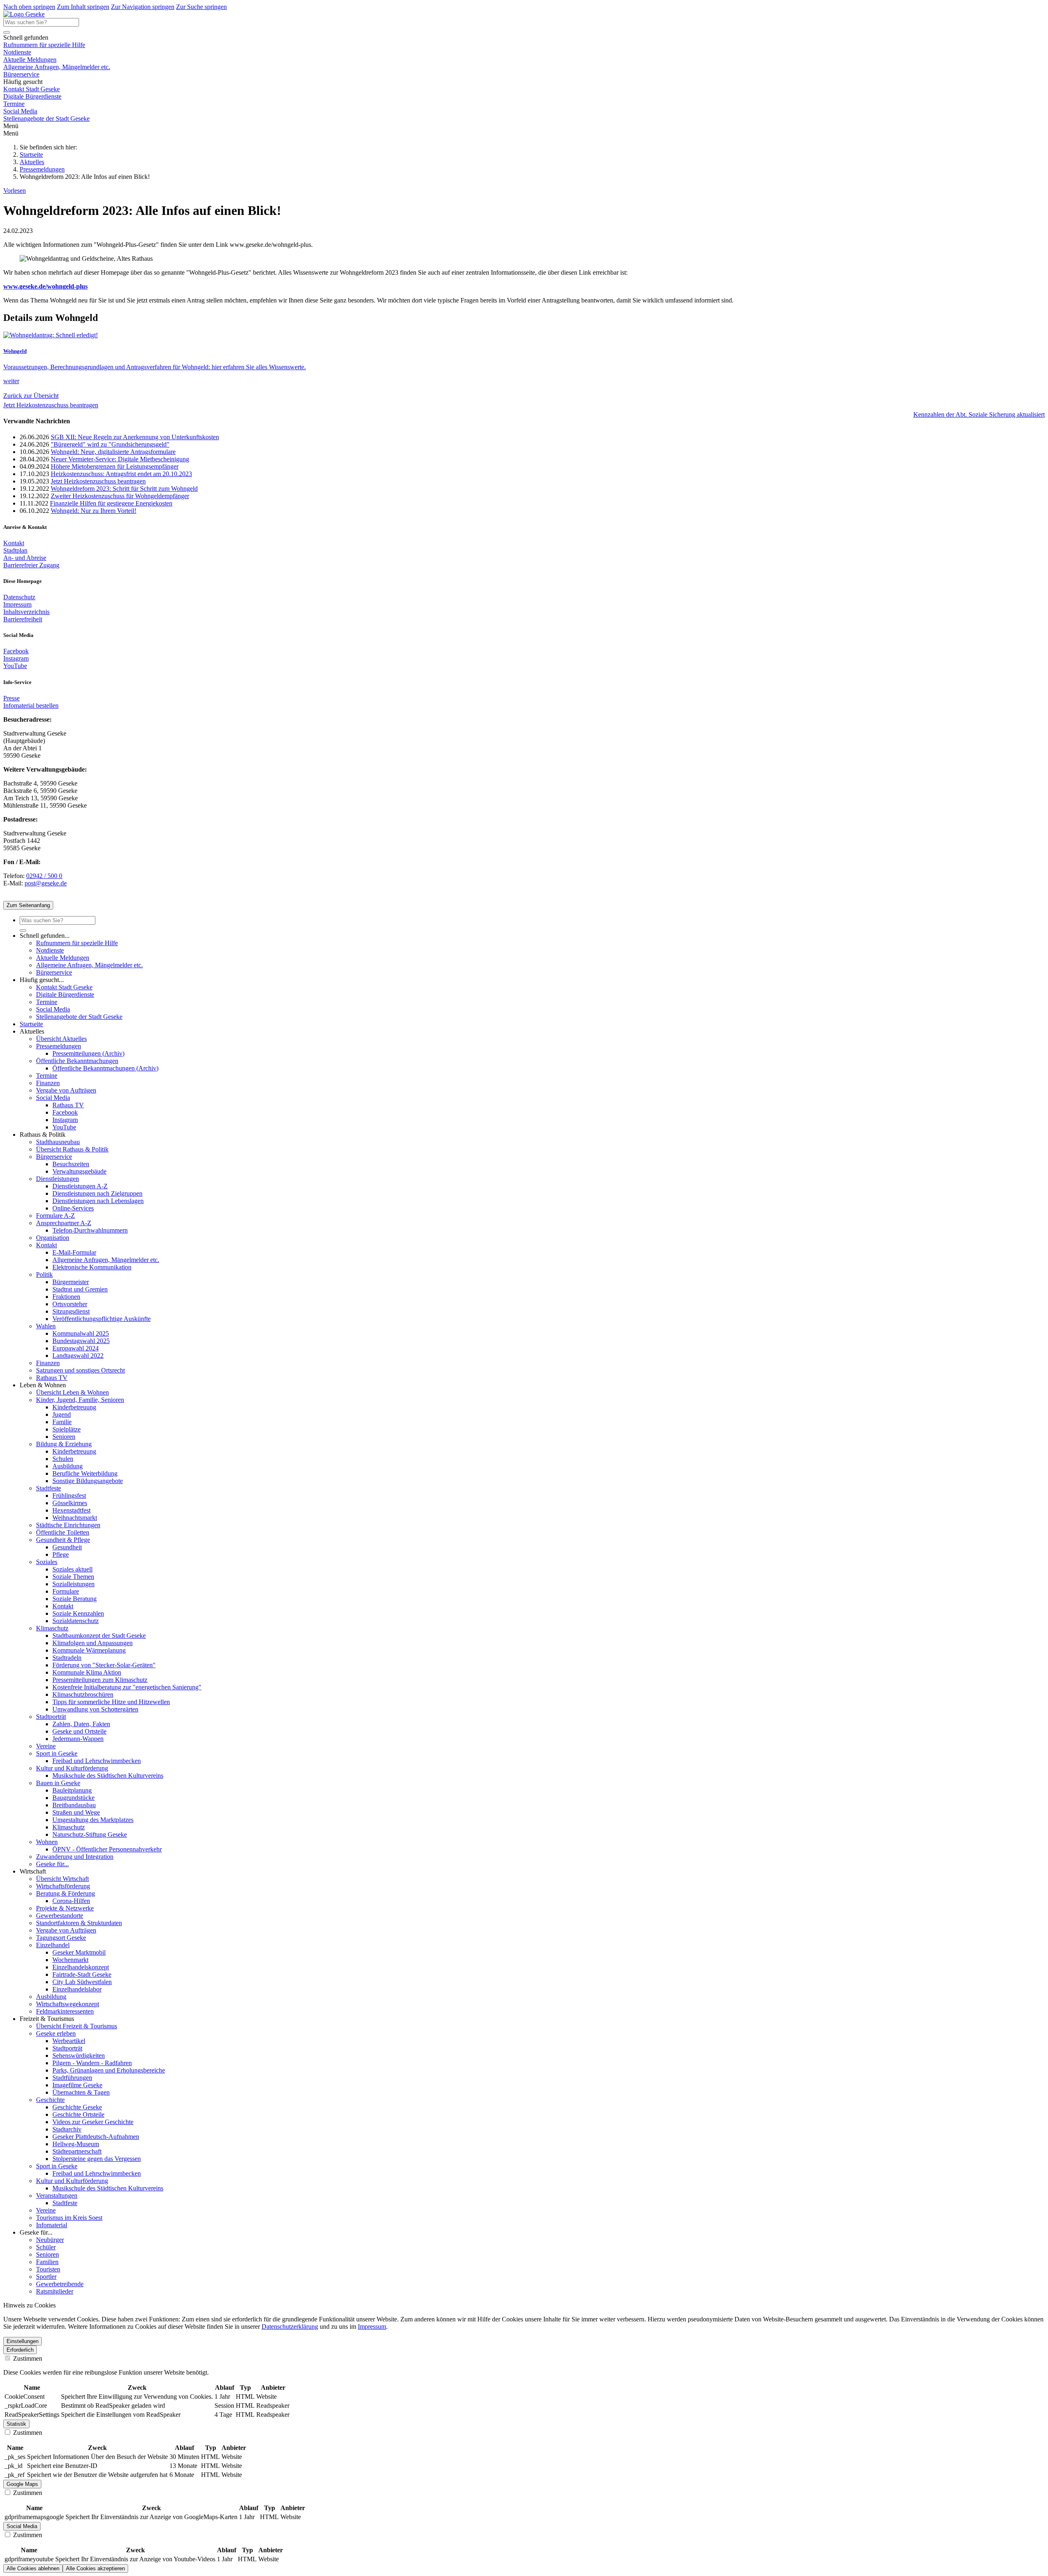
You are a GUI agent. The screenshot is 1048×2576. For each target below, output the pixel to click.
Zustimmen (27, 2358)
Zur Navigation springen (143, 7)
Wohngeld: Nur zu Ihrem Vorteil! (94, 511)
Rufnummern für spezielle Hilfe (44, 45)
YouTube (15, 666)
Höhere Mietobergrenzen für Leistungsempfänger (115, 466)
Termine (14, 104)
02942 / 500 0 (44, 876)
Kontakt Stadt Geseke (32, 89)
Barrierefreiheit (23, 619)
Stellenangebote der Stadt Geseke (46, 119)
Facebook (16, 651)
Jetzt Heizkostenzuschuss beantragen (51, 405)
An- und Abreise (25, 558)
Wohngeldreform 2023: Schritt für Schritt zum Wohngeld (124, 489)
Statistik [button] (16, 2424)
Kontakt (14, 543)
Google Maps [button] (22, 2484)
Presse (11, 698)
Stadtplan (15, 550)
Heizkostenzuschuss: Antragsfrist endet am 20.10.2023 (121, 474)
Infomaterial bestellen (31, 706)
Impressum (17, 604)
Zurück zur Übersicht (31, 396)
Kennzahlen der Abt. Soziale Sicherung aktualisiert (979, 414)
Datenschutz (19, 597)
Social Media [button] (22, 2526)
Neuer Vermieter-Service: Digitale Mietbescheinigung (120, 459)
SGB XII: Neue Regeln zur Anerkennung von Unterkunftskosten (135, 437)
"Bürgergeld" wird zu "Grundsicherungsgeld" (110, 444)
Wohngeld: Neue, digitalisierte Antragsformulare (113, 452)
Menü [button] (11, 133)
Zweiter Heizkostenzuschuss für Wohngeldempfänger (120, 496)
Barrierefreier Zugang (31, 565)
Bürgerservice (21, 74)
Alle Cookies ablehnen (33, 2568)
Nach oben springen (29, 7)
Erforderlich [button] (20, 2350)
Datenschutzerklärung (290, 2327)
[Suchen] (7, 32)
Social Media (20, 111)
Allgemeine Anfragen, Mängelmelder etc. (57, 67)
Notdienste (17, 52)
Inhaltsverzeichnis (26, 612)
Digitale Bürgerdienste (32, 96)
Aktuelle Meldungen (30, 60)
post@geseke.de (46, 883)
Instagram (16, 658)
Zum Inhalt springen (83, 7)
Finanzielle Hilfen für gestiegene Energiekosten (111, 503)
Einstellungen (23, 2341)
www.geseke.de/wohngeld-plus (45, 286)
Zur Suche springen (201, 7)
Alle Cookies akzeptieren (95, 2568)
